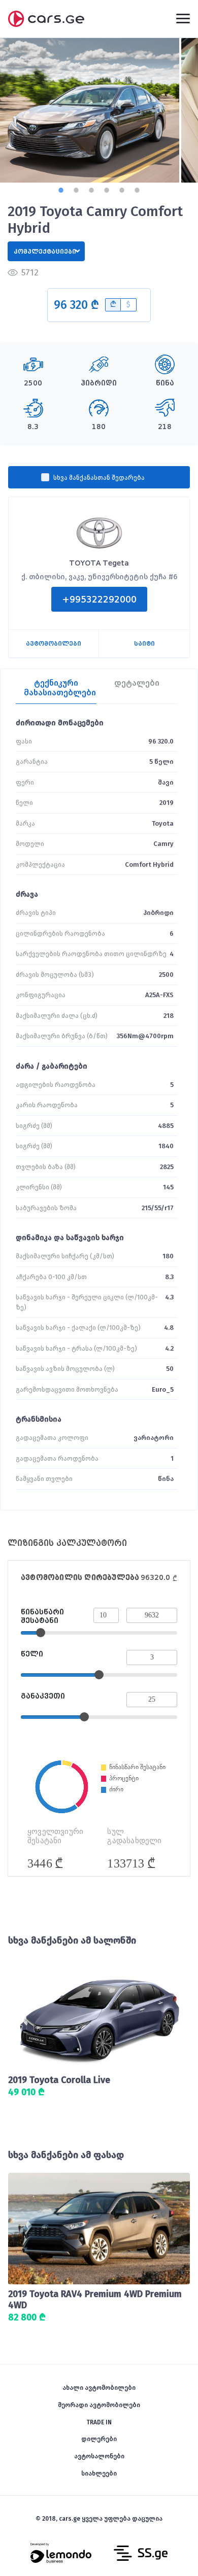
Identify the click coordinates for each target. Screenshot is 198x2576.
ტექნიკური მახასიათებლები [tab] (60, 688)
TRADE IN (99, 2422)
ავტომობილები (54, 644)
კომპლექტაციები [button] (45, 252)
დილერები (99, 2439)
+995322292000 (99, 599)
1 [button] (61, 190)
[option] (90, 110)
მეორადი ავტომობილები (99, 2405)
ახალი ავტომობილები (99, 2388)
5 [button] (122, 190)
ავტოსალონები (99, 2456)
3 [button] (91, 190)
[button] (76, 305)
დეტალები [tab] (137, 683)
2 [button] (76, 190)
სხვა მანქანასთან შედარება (99, 478)
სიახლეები (99, 2474)
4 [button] (107, 190)
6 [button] (137, 190)
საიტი (144, 644)
